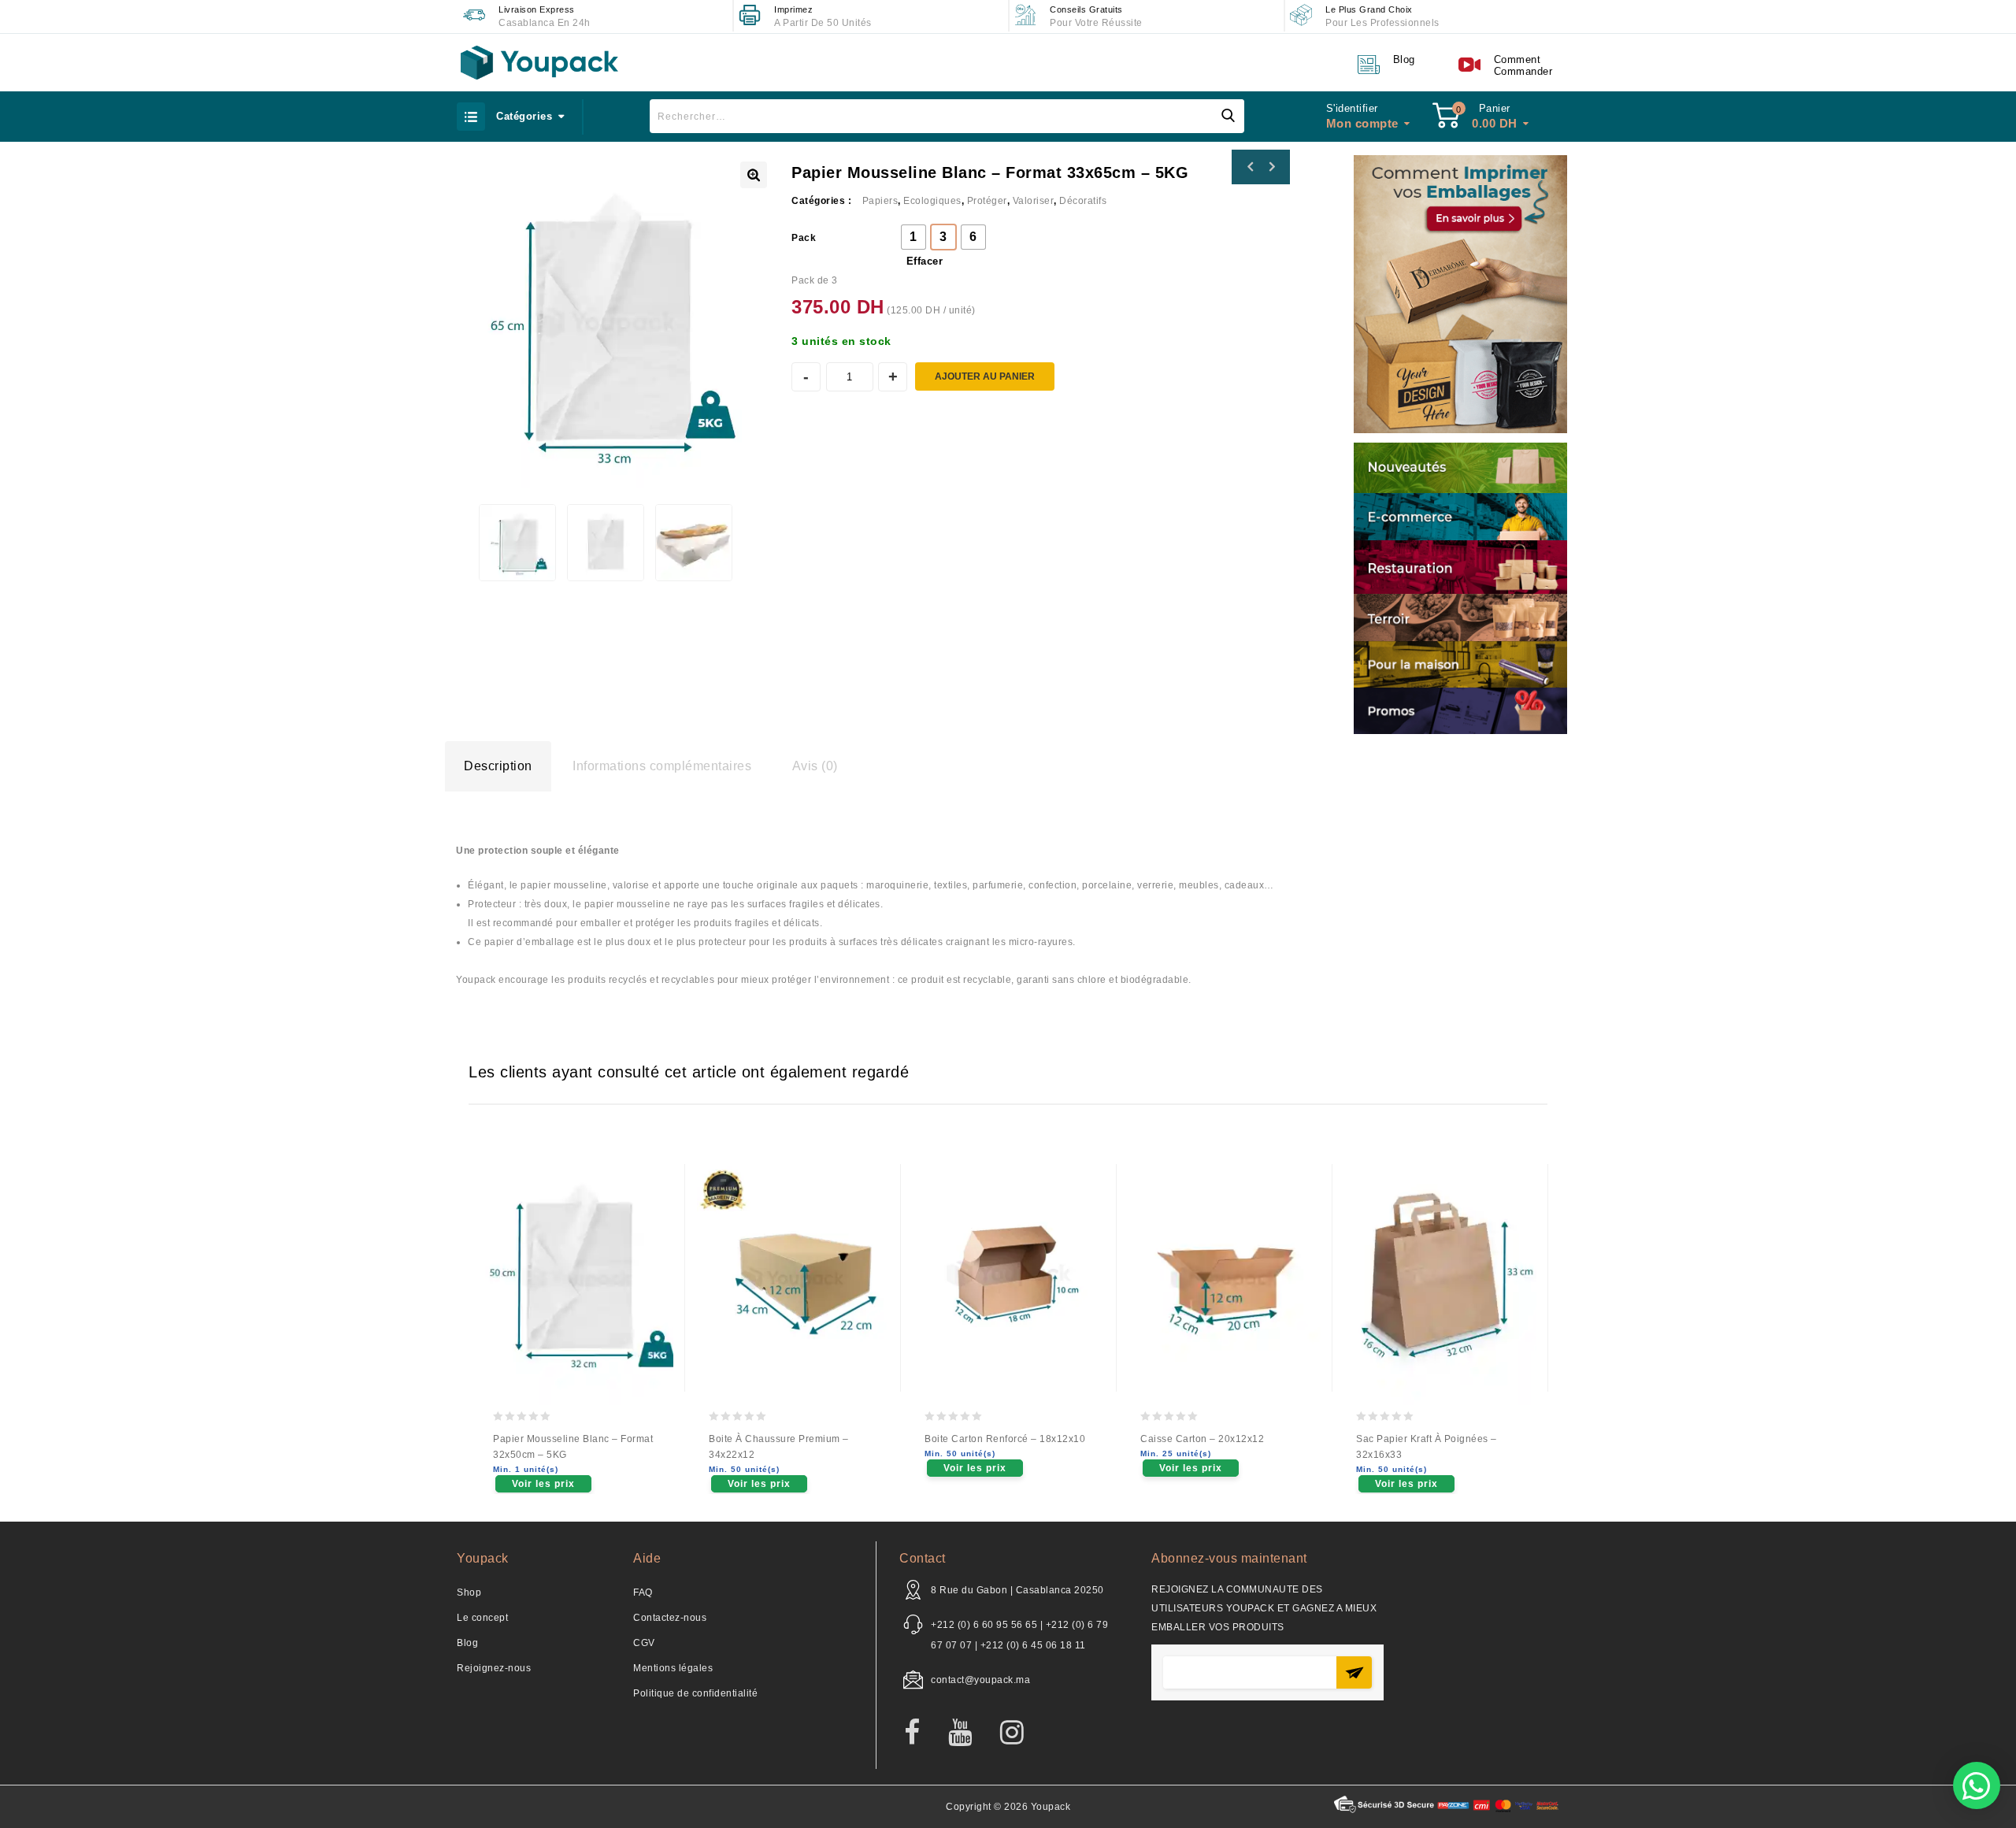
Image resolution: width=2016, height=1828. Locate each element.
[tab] (498, 766)
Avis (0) (815, 766)
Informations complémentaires (662, 766)
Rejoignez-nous (494, 1668)
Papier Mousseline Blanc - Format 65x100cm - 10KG (1251, 167)
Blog (467, 1643)
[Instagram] (1020, 1733)
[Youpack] (539, 63)
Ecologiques (932, 201)
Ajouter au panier (985, 376)
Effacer (925, 261)
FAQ (643, 1593)
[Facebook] (920, 1733)
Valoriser (1034, 201)
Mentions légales (673, 1668)
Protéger (987, 201)
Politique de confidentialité (695, 1693)
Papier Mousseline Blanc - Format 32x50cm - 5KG (1271, 167)
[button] (1977, 1785)
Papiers (880, 201)
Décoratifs (1083, 201)
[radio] (913, 237)
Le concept (482, 1618)
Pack (804, 238)
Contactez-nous (670, 1618)
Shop (469, 1593)
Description (498, 766)
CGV (644, 1643)
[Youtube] (968, 1733)
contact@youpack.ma (980, 1680)
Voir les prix (543, 1484)
